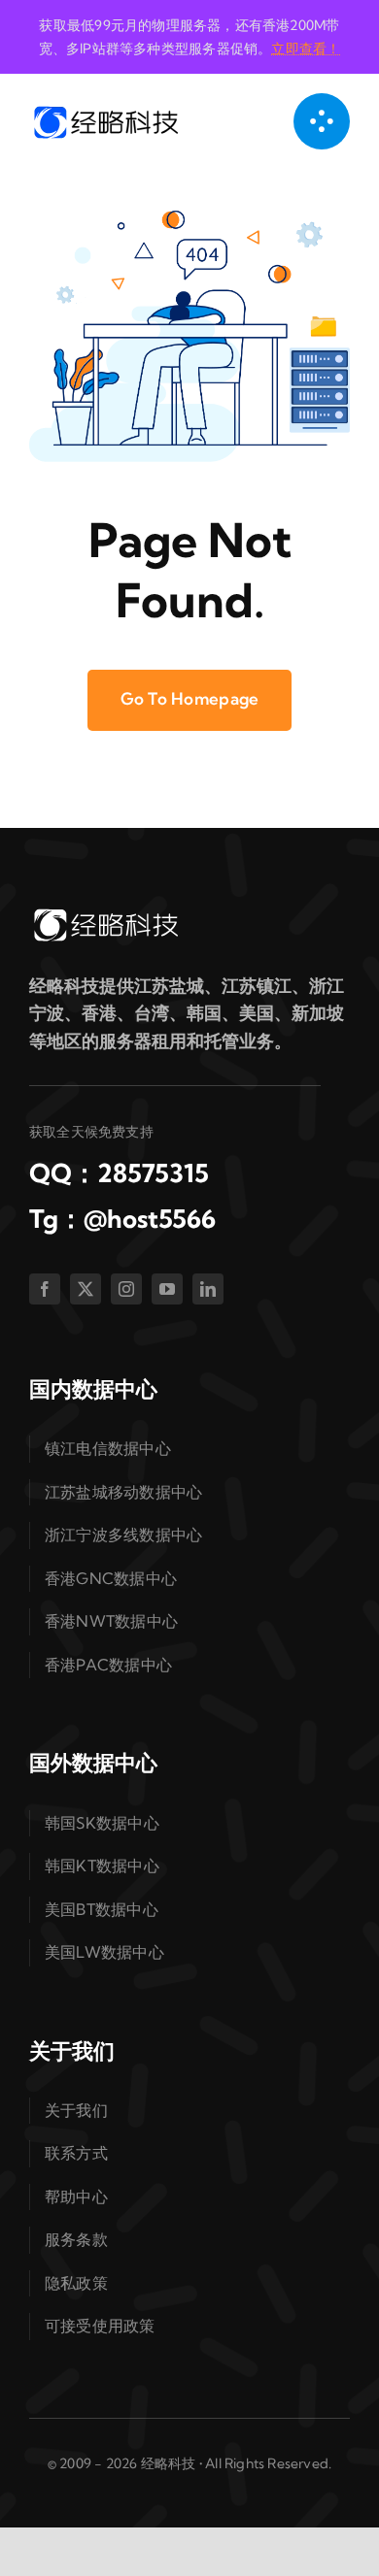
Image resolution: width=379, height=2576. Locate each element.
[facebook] (45, 1289)
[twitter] (86, 1289)
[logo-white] (105, 914)
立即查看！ (306, 49)
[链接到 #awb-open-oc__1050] (322, 121)
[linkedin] (208, 1289)
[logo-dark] (105, 111)
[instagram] (126, 1289)
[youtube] (167, 1289)
